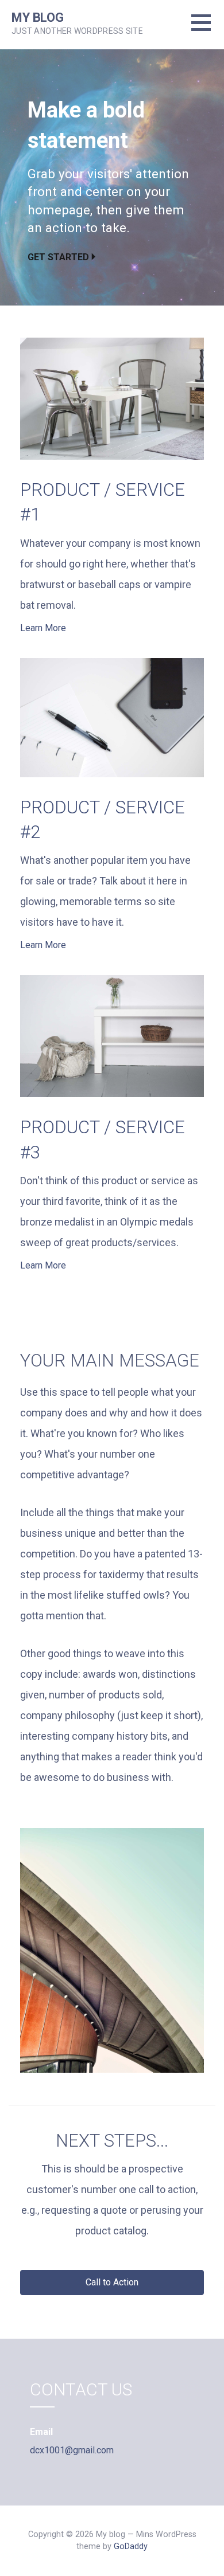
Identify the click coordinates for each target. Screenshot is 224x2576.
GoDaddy (131, 2546)
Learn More (43, 628)
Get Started (58, 257)
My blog (38, 17)
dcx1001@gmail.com (72, 2450)
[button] (112, 2283)
